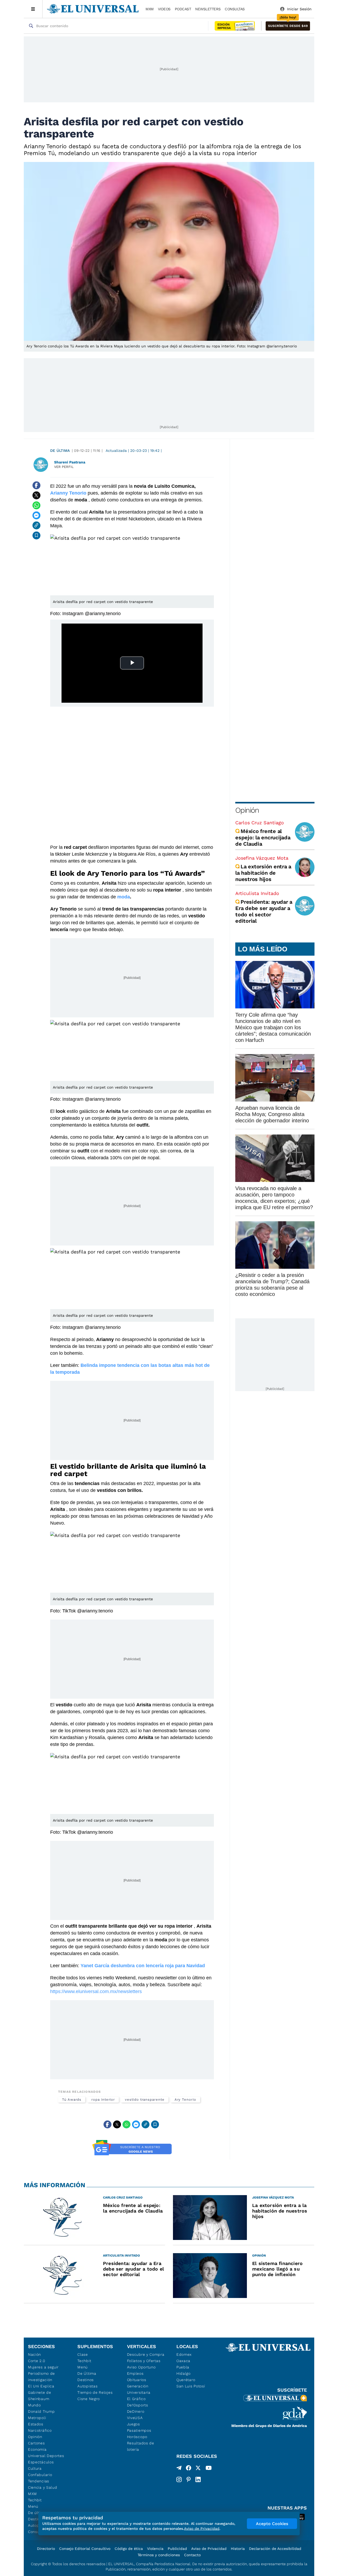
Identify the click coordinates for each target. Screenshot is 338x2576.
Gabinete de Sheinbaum (40, 2396)
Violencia (155, 2549)
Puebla (183, 2367)
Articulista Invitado (257, 893)
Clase (83, 2354)
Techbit (35, 2500)
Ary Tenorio (185, 2099)
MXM (150, 9)
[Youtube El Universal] (209, 2469)
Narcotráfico (40, 2430)
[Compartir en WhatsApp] (36, 505)
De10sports (138, 2405)
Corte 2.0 (37, 2361)
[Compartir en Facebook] (36, 485)
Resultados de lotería (141, 2446)
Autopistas (87, 2386)
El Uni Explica (41, 2386)
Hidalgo (184, 2373)
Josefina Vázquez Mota (262, 858)
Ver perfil (64, 467)
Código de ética (129, 2549)
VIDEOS (164, 9)
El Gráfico (136, 2399)
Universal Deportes (46, 2456)
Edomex (184, 2354)
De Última (87, 2373)
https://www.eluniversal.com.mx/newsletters (96, 1991)
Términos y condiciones (159, 2555)
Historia (238, 2549)
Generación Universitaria (139, 2389)
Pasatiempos (139, 2430)
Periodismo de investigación (41, 2377)
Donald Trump (41, 2411)
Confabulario (40, 2475)
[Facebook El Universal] (189, 2469)
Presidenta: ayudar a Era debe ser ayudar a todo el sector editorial (264, 911)
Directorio (46, 2549)
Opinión (247, 810)
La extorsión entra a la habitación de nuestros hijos (263, 873)
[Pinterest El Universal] (189, 2479)
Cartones (36, 2443)
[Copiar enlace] (36, 525)
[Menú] (33, 9)
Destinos (86, 2380)
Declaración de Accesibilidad (275, 2549)
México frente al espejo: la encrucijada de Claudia (263, 837)
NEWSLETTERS (208, 9)
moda (124, 897)
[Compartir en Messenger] (36, 515)
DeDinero (136, 2411)
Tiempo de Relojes (95, 2392)
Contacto (192, 2555)
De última (60, 451)
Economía (37, 2449)
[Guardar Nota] (36, 535)
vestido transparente (145, 2099)
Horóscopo (137, 2437)
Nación (34, 2354)
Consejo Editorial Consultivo (85, 2549)
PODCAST (183, 9)
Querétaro (186, 2380)
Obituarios (137, 2380)
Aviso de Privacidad (209, 2549)
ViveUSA (135, 2418)
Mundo (34, 2405)
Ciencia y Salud (43, 2487)
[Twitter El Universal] (198, 2469)
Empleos (135, 2373)
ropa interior (103, 2099)
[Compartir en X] (36, 495)
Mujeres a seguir (43, 2367)
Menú (33, 2506)
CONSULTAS (235, 9)
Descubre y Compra (146, 2354)
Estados (36, 2424)
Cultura (35, 2468)
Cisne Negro (89, 2399)
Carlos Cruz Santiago (260, 823)
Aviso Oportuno (141, 2367)
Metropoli (37, 2418)
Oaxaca (183, 2361)
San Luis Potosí (191, 2386)
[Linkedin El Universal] (198, 2479)
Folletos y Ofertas (144, 2361)
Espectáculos (41, 2462)
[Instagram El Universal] (179, 2479)
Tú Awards (72, 2099)
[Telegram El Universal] (179, 2469)
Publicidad (177, 2549)
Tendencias (39, 2481)
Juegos (133, 2424)
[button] (288, 26)
